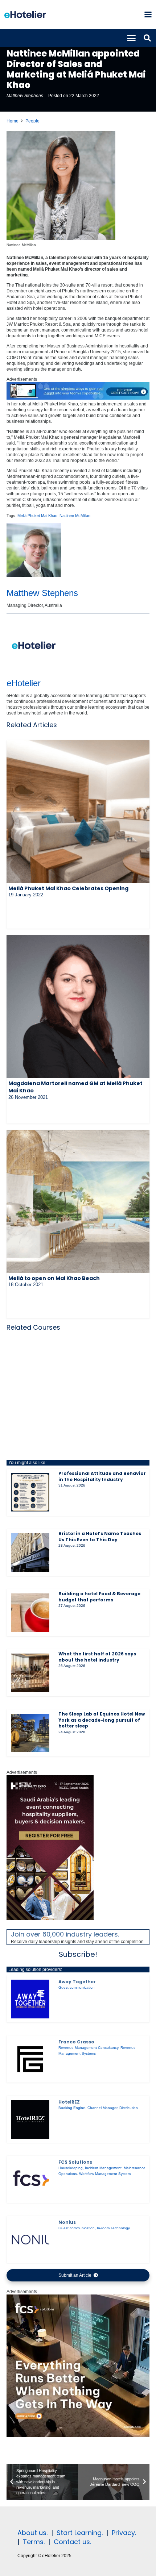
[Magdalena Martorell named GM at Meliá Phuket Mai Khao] (78, 1006)
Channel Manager (102, 2108)
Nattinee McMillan (75, 516)
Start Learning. (79, 2533)
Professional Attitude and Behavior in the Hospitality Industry (102, 1476)
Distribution (129, 2108)
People (32, 121)
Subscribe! (78, 1954)
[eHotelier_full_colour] (25, 14)
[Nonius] (30, 2239)
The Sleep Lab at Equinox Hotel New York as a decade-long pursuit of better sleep (102, 1720)
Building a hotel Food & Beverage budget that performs (99, 1597)
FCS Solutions (75, 2162)
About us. (32, 2533)
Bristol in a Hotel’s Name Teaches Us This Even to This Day (100, 1537)
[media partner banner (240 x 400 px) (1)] (50, 1919)
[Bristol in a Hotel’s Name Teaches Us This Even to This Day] (30, 1552)
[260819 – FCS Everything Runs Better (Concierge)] (78, 2436)
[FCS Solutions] (30, 2179)
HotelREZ (69, 2102)
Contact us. (72, 2542)
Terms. (34, 2542)
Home (13, 121)
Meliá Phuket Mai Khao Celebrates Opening (68, 888)
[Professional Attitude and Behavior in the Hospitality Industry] (30, 1492)
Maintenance (135, 2168)
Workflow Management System (105, 2174)
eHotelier (24, 683)
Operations (68, 2174)
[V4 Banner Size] (78, 398)
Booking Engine (72, 2108)
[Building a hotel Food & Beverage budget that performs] (30, 1613)
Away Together (77, 1982)
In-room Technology (113, 2228)
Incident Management (103, 2168)
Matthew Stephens (25, 96)
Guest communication (77, 1987)
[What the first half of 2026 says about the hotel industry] (30, 1673)
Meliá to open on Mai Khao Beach (54, 1278)
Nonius (67, 2222)
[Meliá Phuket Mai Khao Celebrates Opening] (78, 812)
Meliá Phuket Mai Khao (37, 516)
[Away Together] (30, 1999)
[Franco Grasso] (30, 2059)
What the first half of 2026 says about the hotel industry (97, 1657)
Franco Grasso (76, 2042)
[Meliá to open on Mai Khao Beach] (78, 1201)
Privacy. (124, 2533)
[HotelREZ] (30, 2119)
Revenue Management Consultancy (88, 2048)
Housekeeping (71, 2168)
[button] (148, 14)
